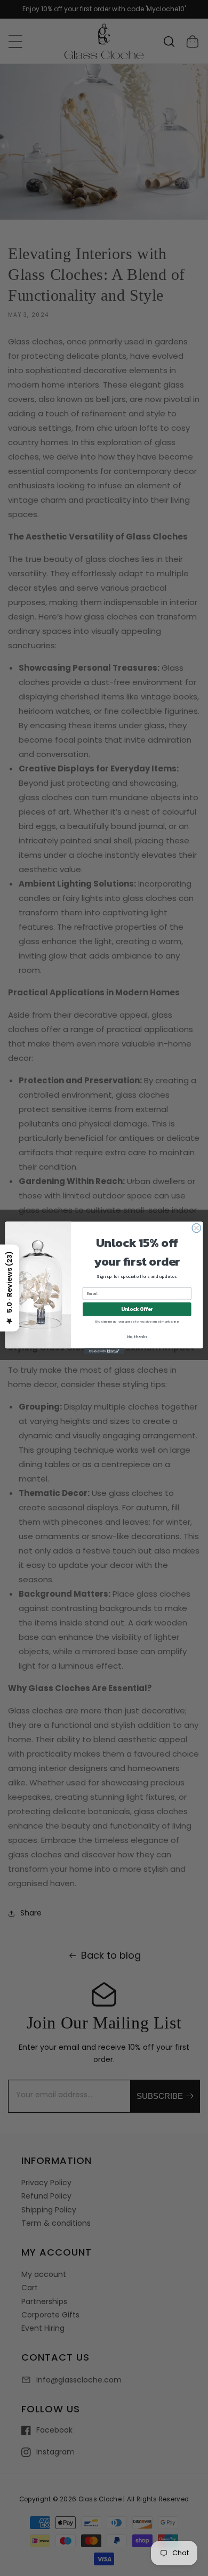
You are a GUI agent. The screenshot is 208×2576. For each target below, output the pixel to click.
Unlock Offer (137, 1309)
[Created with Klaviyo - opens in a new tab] (104, 1351)
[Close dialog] (197, 1228)
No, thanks (137, 1336)
